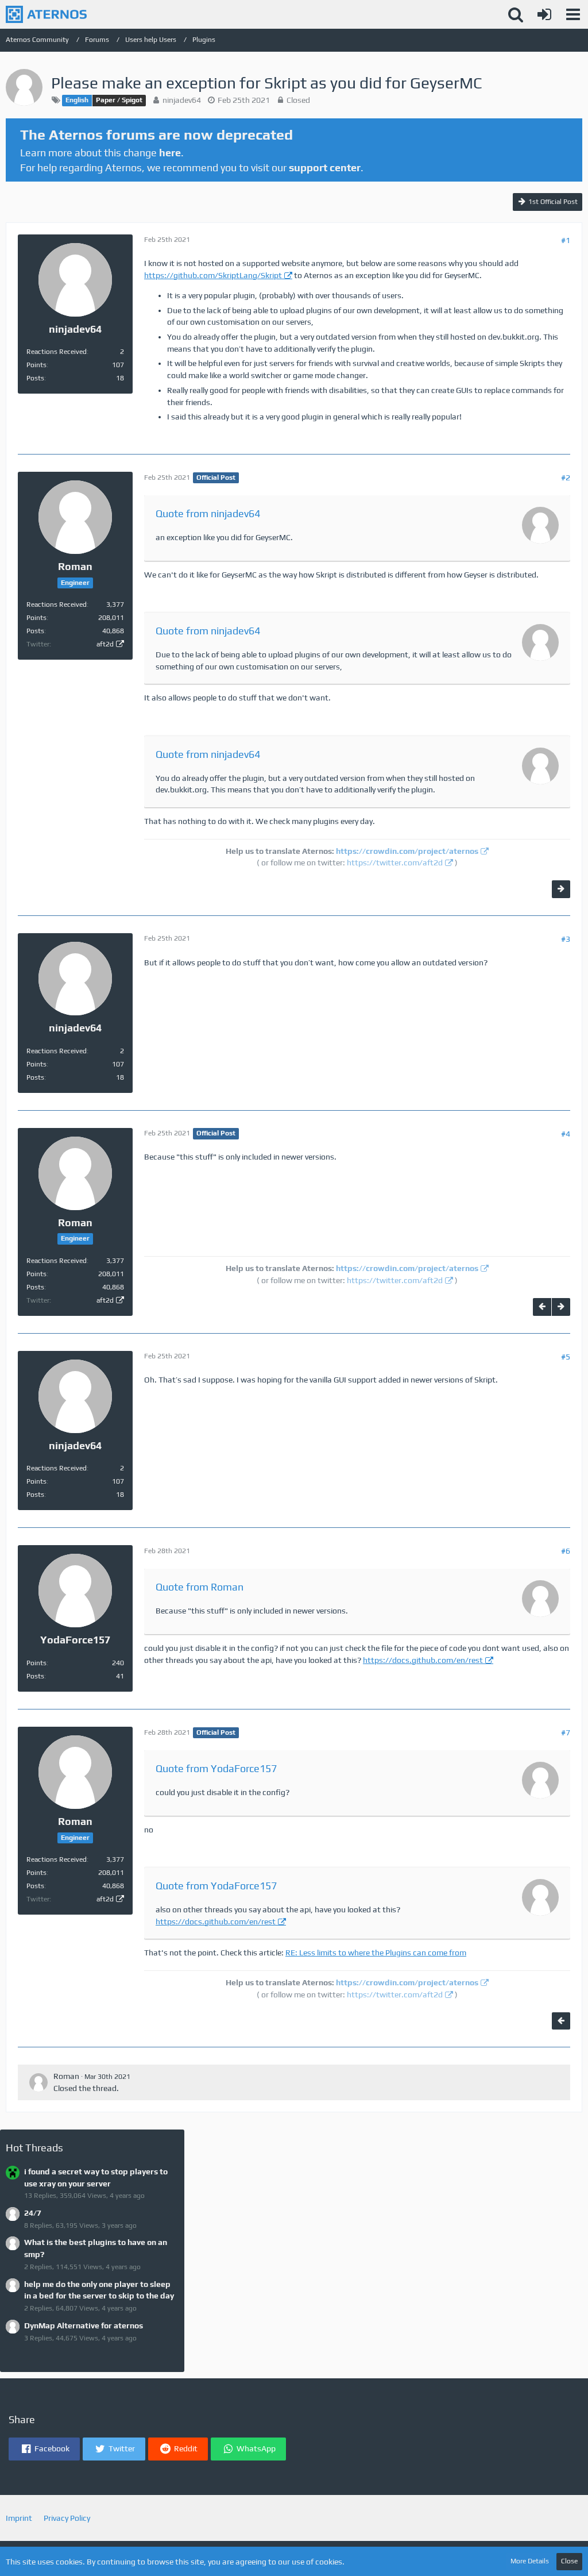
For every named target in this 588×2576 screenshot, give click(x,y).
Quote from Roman (200, 1587)
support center (325, 168)
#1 (566, 240)
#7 (566, 1732)
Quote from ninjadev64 (208, 513)
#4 (566, 1134)
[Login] (544, 14)
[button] (573, 14)
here (170, 153)
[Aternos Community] (46, 14)
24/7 (33, 2213)
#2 (566, 478)
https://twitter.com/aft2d (395, 862)
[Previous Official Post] (542, 1307)
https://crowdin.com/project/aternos (407, 851)
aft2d (105, 644)
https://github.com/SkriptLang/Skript (213, 275)
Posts (35, 378)
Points (36, 365)
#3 (566, 939)
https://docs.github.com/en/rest (423, 1660)
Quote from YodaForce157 (216, 1768)
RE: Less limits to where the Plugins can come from (376, 1953)
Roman (66, 2076)
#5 (566, 1357)
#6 (566, 1551)
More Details (530, 2561)
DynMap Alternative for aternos (84, 2325)
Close (569, 2561)
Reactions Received (57, 352)
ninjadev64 (182, 100)
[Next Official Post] (561, 889)
